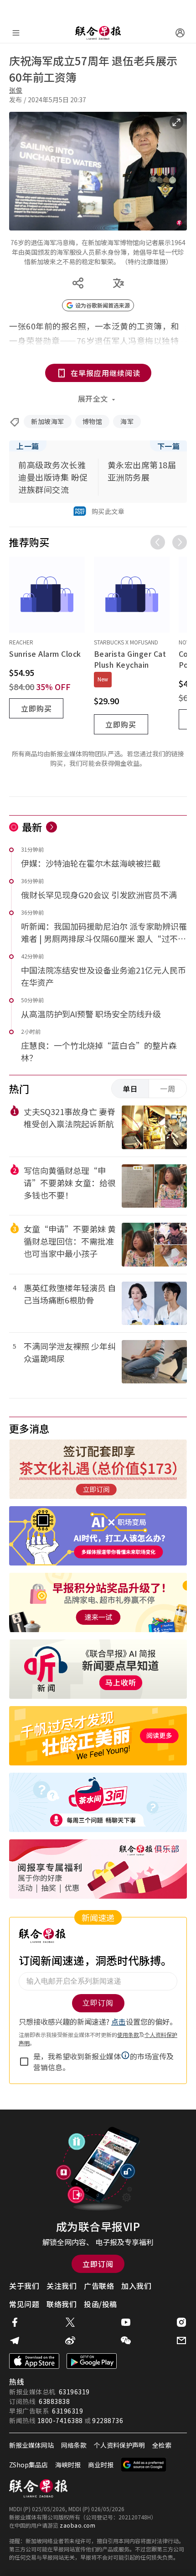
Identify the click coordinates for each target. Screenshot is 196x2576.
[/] (98, 33)
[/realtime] (52, 827)
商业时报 (101, 2465)
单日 (130, 1089)
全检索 (162, 2445)
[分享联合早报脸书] (15, 2322)
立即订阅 (98, 2264)
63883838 (54, 2401)
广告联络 (99, 2286)
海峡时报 (68, 2465)
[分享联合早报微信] (126, 2340)
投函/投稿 (101, 2304)
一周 (168, 1089)
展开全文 (93, 398)
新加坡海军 (48, 421)
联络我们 (62, 2304)
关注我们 (62, 2286)
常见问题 (24, 2304)
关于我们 (24, 2286)
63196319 (74, 2392)
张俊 (16, 90)
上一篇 (28, 446)
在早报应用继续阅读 (106, 373)
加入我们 (136, 2286)
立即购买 (36, 708)
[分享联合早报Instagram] (181, 2322)
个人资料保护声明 (119, 2445)
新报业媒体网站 (31, 2445)
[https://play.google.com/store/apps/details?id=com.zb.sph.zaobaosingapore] (92, 2361)
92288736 (108, 2420)
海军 (127, 421)
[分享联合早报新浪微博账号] (70, 2340)
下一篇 (169, 446)
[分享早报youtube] (126, 2322)
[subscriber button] (180, 33)
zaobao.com (77, 2525)
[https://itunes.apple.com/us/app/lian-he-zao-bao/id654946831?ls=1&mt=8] (34, 2361)
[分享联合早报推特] (70, 2322)
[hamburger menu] (16, 33)
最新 (32, 827)
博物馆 (93, 421)
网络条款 (74, 2445)
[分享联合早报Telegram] (15, 2340)
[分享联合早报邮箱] (181, 2340)
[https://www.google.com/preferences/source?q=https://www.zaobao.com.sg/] (144, 2465)
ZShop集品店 (28, 2465)
